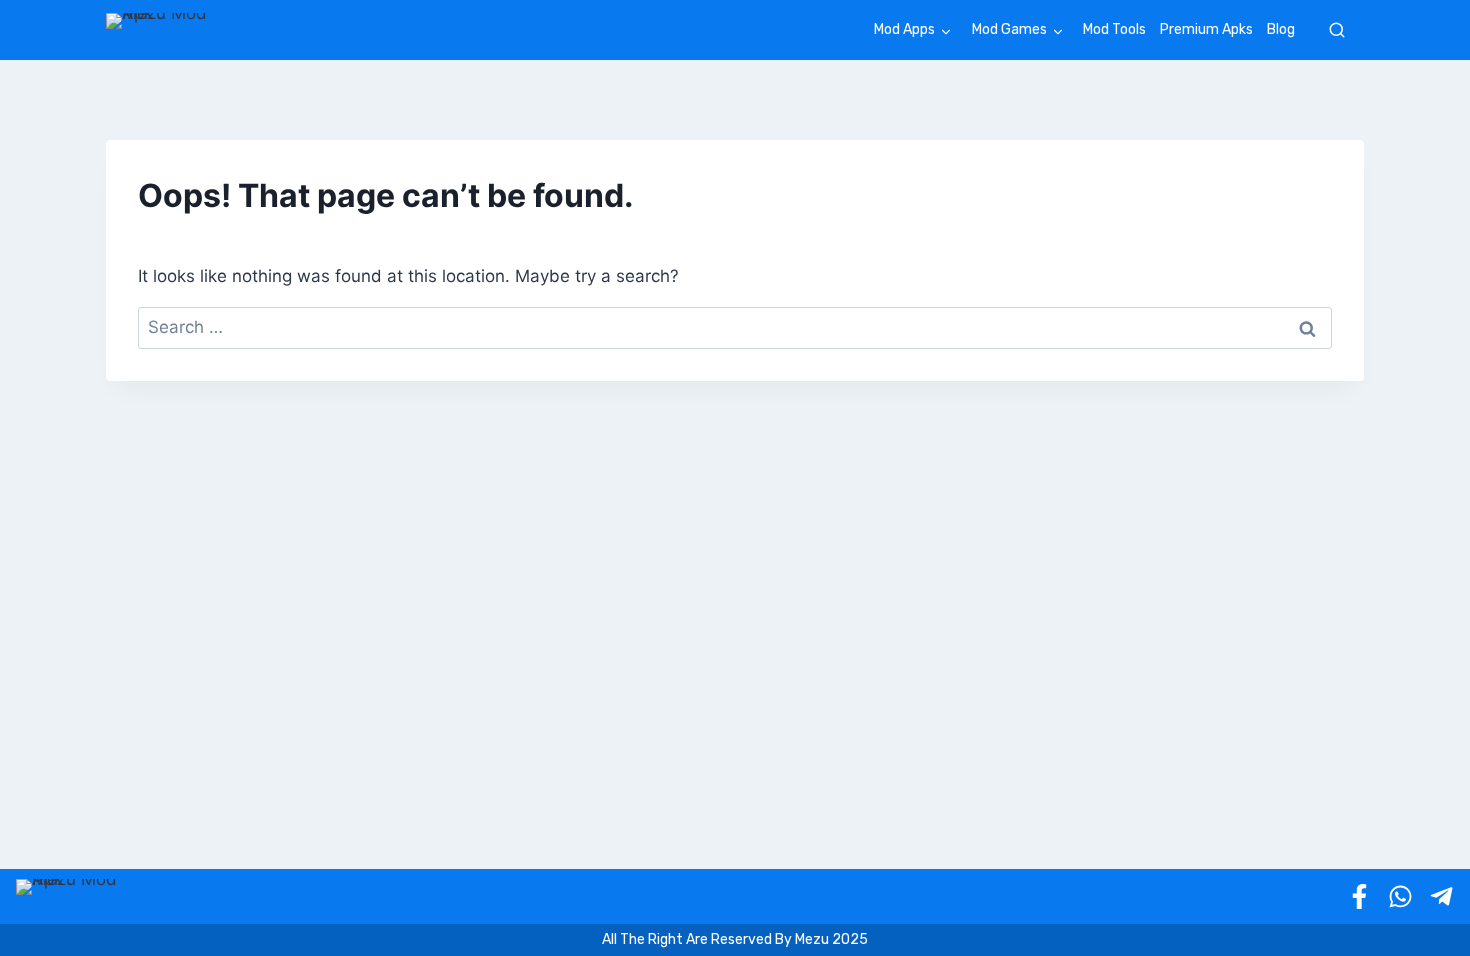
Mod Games (1009, 29)
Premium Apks (1206, 29)
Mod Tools (1114, 29)
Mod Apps (904, 29)
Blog (1281, 29)
